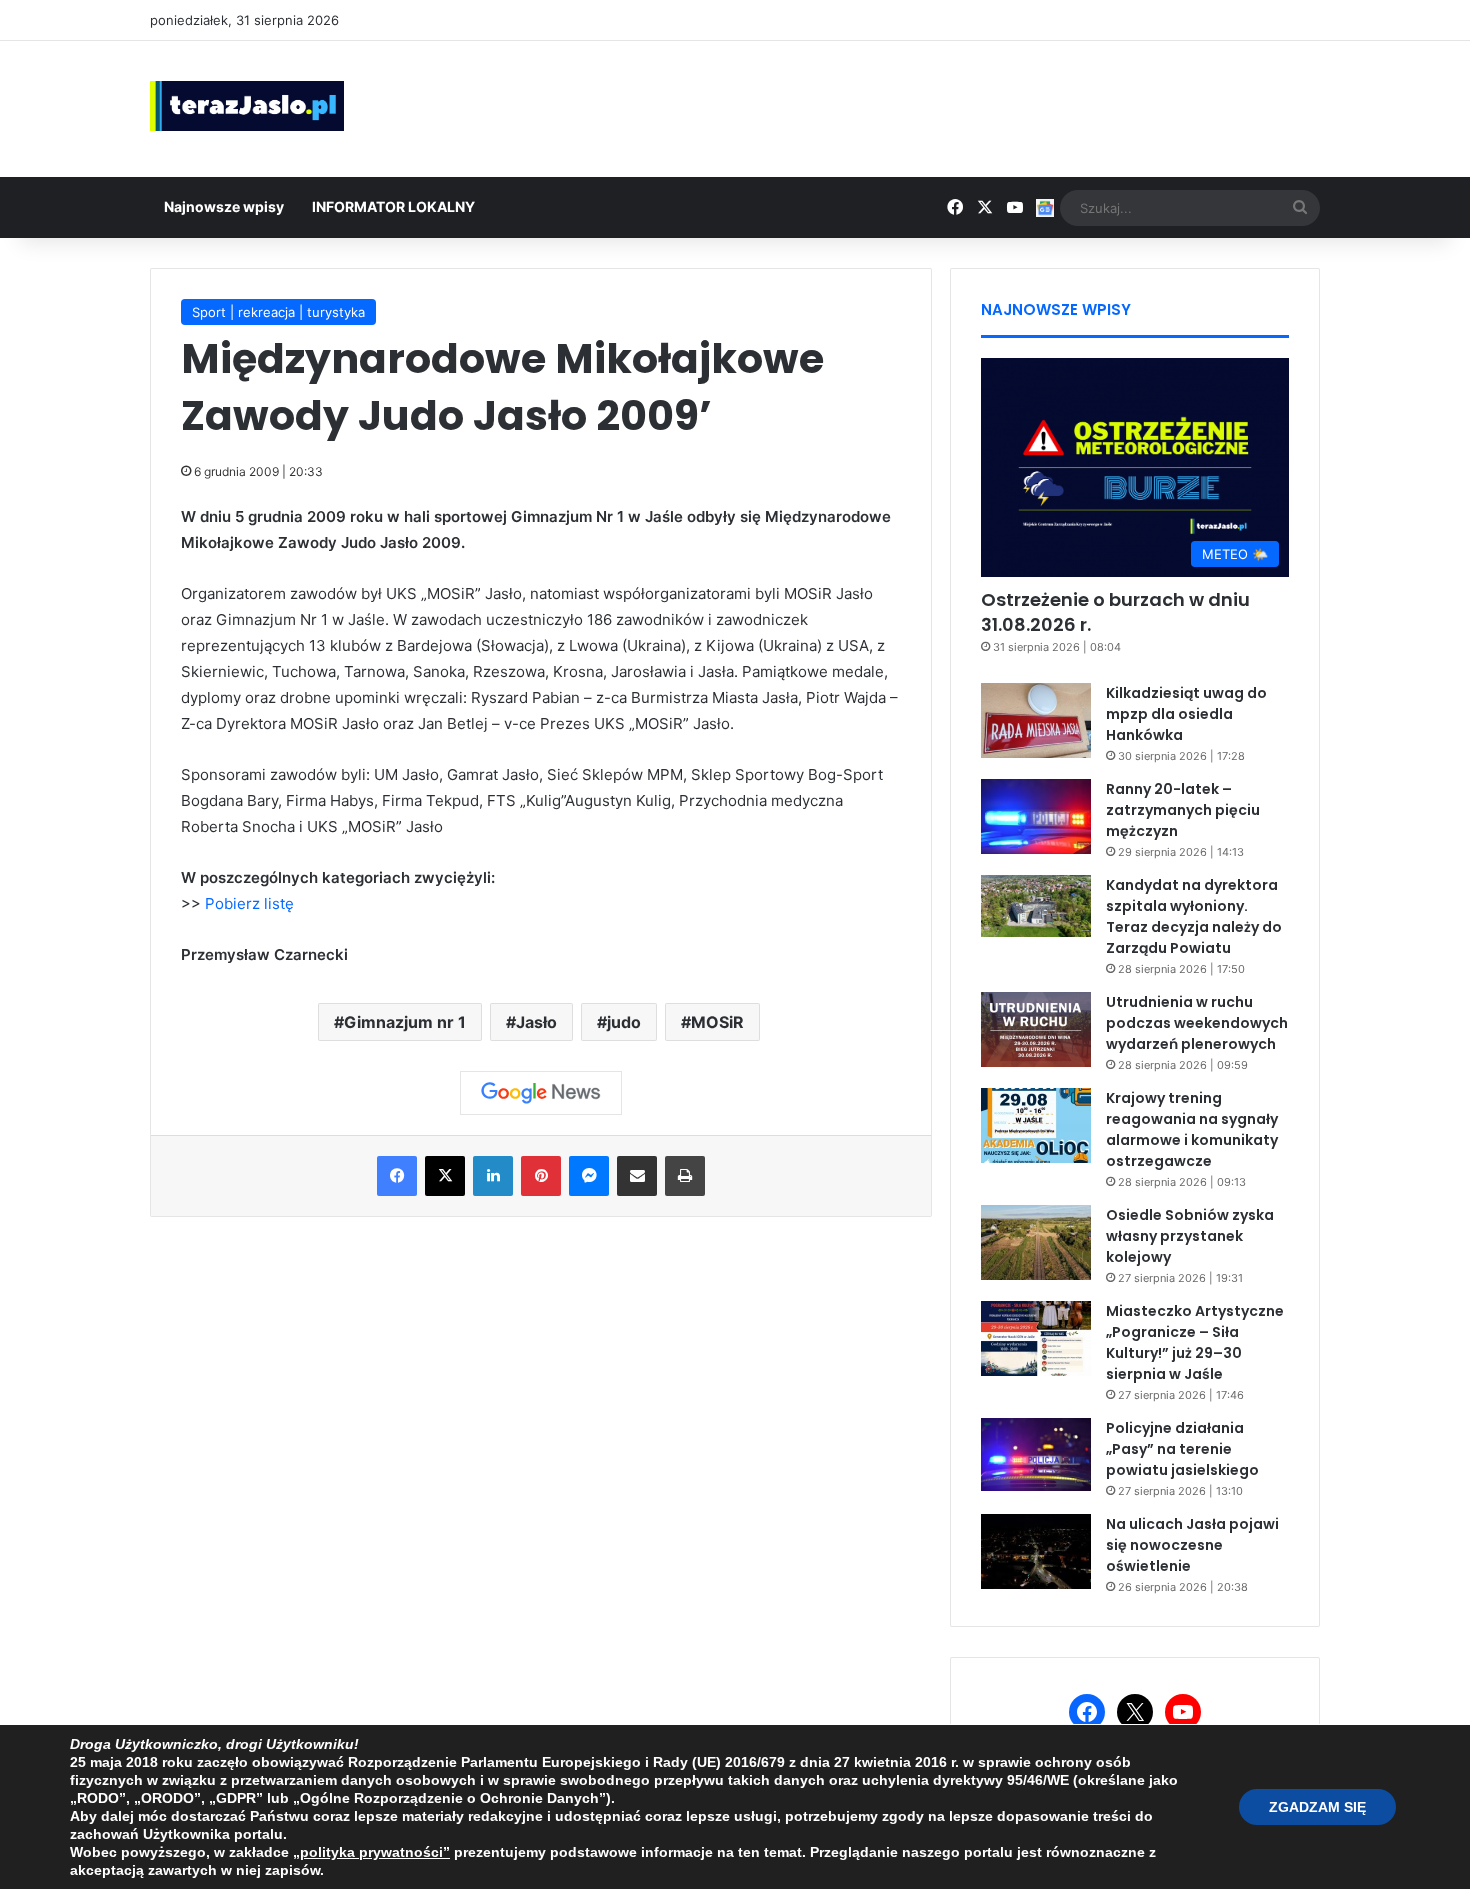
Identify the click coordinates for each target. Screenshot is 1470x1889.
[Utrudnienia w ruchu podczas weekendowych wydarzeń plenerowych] (1036, 1029)
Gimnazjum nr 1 (405, 1022)
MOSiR (717, 1022)
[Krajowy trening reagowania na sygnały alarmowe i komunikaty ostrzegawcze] (1036, 1125)
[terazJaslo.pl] (247, 106)
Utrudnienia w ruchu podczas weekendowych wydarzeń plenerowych (1197, 1023)
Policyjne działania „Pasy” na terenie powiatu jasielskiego (1182, 1449)
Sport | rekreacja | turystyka (278, 312)
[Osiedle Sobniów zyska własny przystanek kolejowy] (1036, 1242)
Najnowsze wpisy (224, 206)
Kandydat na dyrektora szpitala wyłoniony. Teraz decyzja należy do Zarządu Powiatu (1194, 916)
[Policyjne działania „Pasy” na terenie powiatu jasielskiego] (1036, 1455)
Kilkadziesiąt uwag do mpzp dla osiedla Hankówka (1186, 714)
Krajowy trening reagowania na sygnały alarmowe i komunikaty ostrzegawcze (1192, 1129)
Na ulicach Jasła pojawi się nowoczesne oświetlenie (1192, 1545)
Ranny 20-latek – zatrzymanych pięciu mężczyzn (1183, 810)
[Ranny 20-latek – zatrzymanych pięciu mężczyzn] (1036, 816)
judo (624, 1022)
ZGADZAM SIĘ (1317, 1807)
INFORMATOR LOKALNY (393, 206)
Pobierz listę (249, 903)
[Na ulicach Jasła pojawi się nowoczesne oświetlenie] (1036, 1551)
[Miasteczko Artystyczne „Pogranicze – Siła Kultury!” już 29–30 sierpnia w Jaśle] (1036, 1338)
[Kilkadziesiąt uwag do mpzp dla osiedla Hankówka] (1036, 720)
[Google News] (541, 1093)
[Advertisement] (935, 106)
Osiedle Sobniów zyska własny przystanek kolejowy (1190, 1236)
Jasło (536, 1022)
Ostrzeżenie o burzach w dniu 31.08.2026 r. (1115, 612)
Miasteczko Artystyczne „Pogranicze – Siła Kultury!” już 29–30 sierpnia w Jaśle (1195, 1342)
